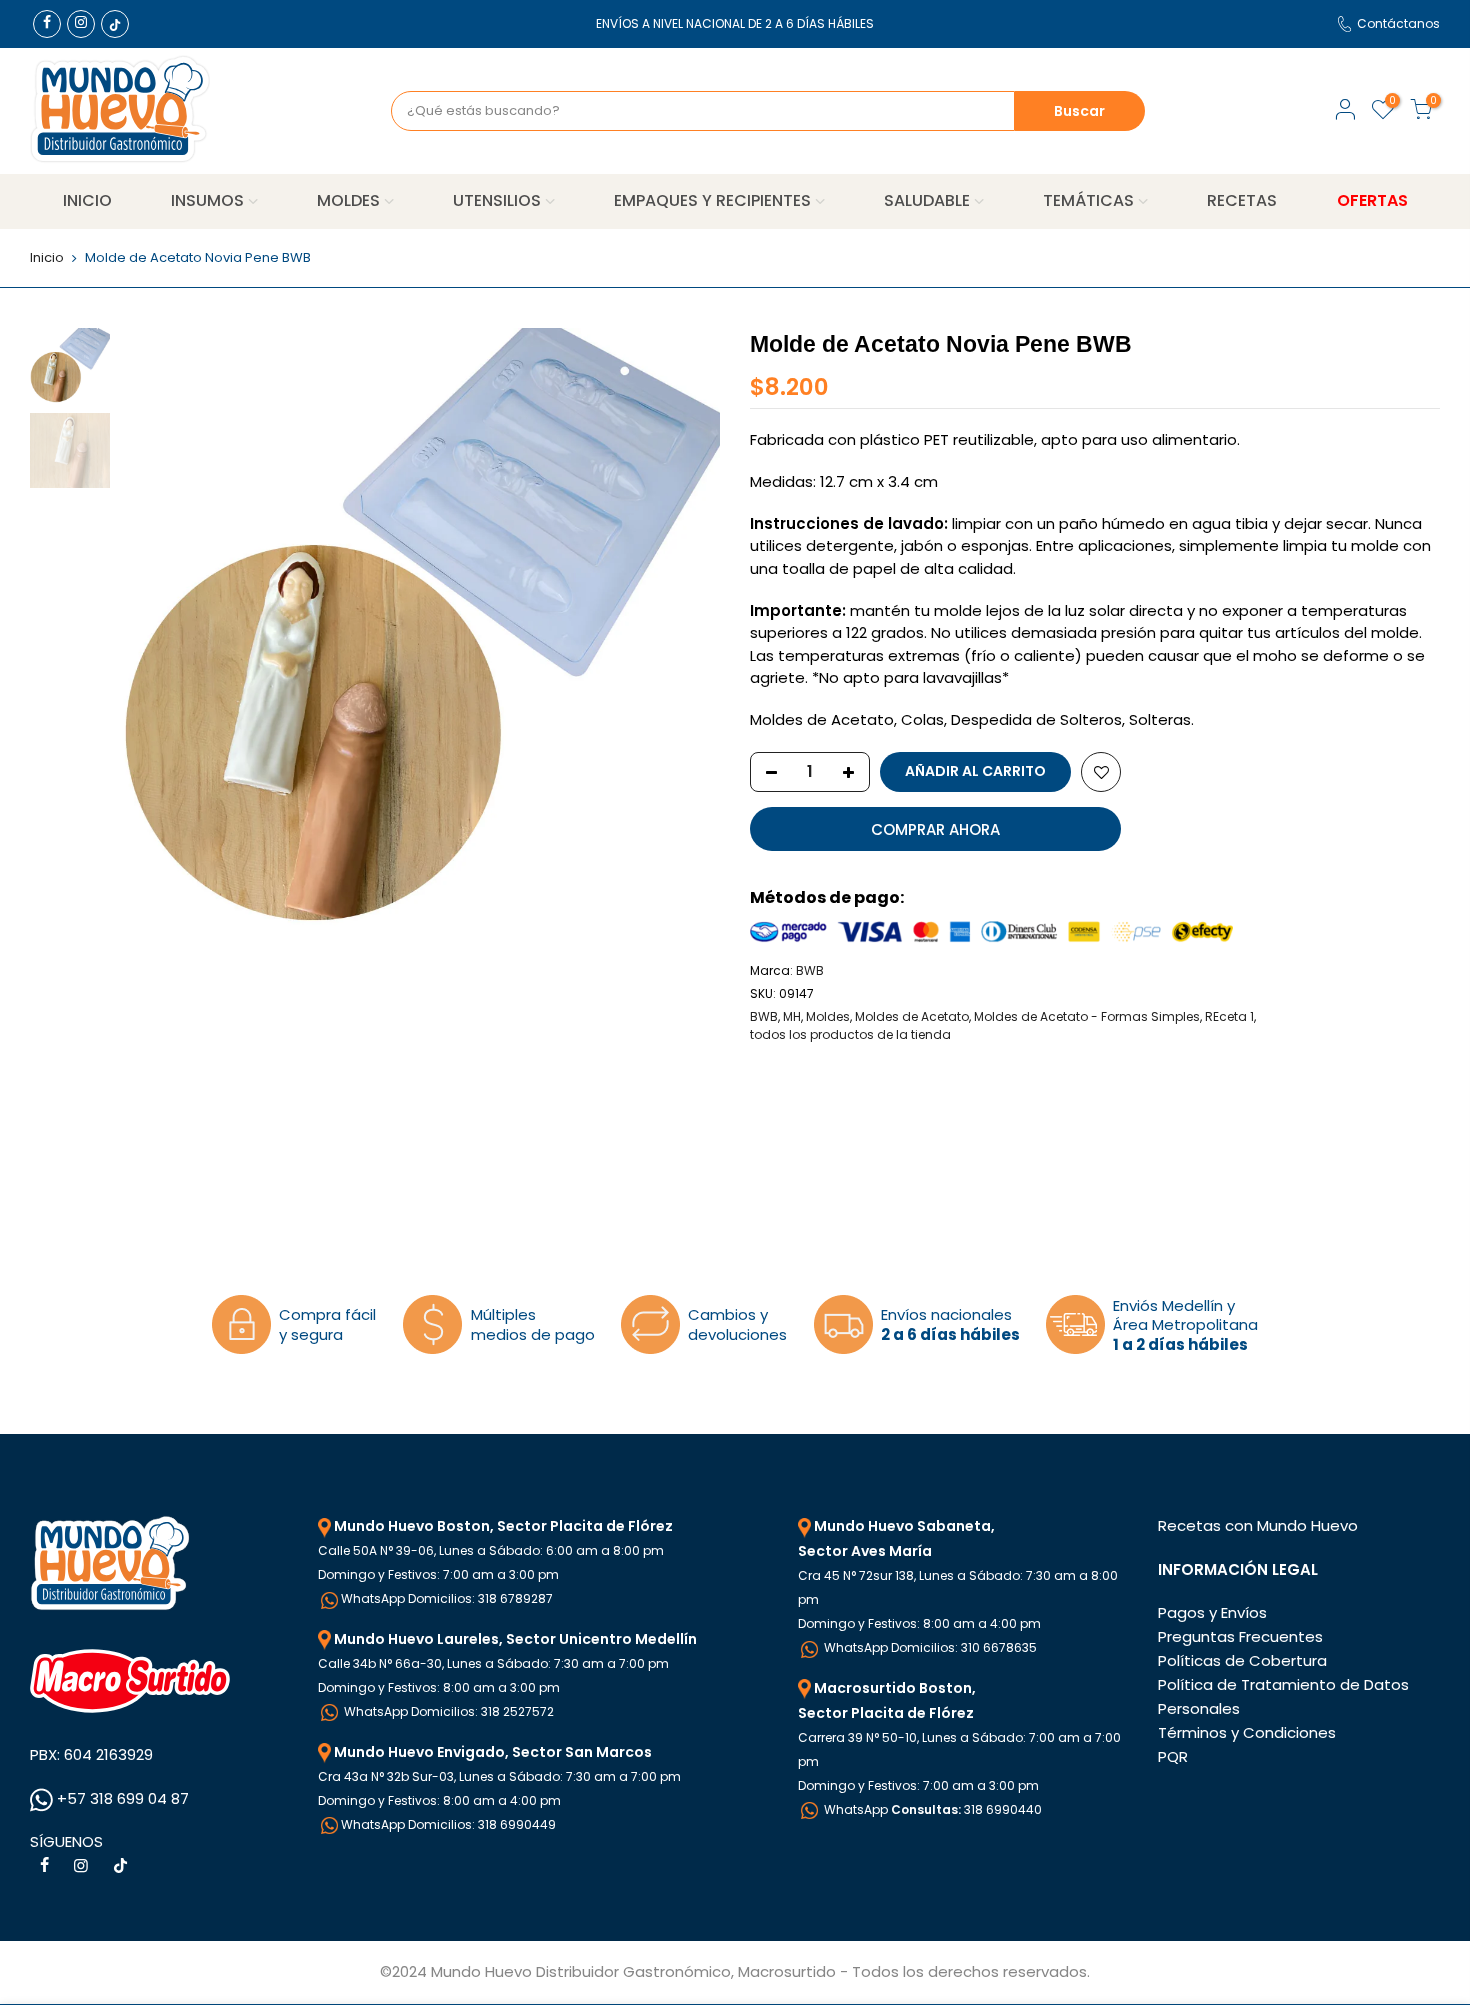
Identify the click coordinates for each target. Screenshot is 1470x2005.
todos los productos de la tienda (850, 1034)
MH (792, 1016)
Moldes (828, 1016)
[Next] (685, 628)
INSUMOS (207, 200)
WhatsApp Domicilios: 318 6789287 (447, 1598)
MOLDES (348, 200)
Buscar (1079, 111)
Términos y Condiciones (1247, 1732)
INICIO (87, 200)
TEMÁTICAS (1088, 200)
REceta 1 (1229, 1016)
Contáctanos (1398, 23)
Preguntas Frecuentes (1240, 1636)
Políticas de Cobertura (1242, 1660)
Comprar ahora (935, 829)
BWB (810, 970)
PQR (1173, 1756)
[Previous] (155, 628)
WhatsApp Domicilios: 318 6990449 (448, 1824)
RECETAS (1242, 200)
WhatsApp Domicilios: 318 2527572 (447, 1711)
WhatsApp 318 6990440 (931, 1809)
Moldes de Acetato (912, 1016)
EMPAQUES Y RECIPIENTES (712, 200)
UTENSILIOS (497, 200)
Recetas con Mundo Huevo (1258, 1525)
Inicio (47, 258)
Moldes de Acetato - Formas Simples (1087, 1016)
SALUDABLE (927, 200)
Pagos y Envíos (1212, 1612)
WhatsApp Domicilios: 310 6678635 (929, 1647)
